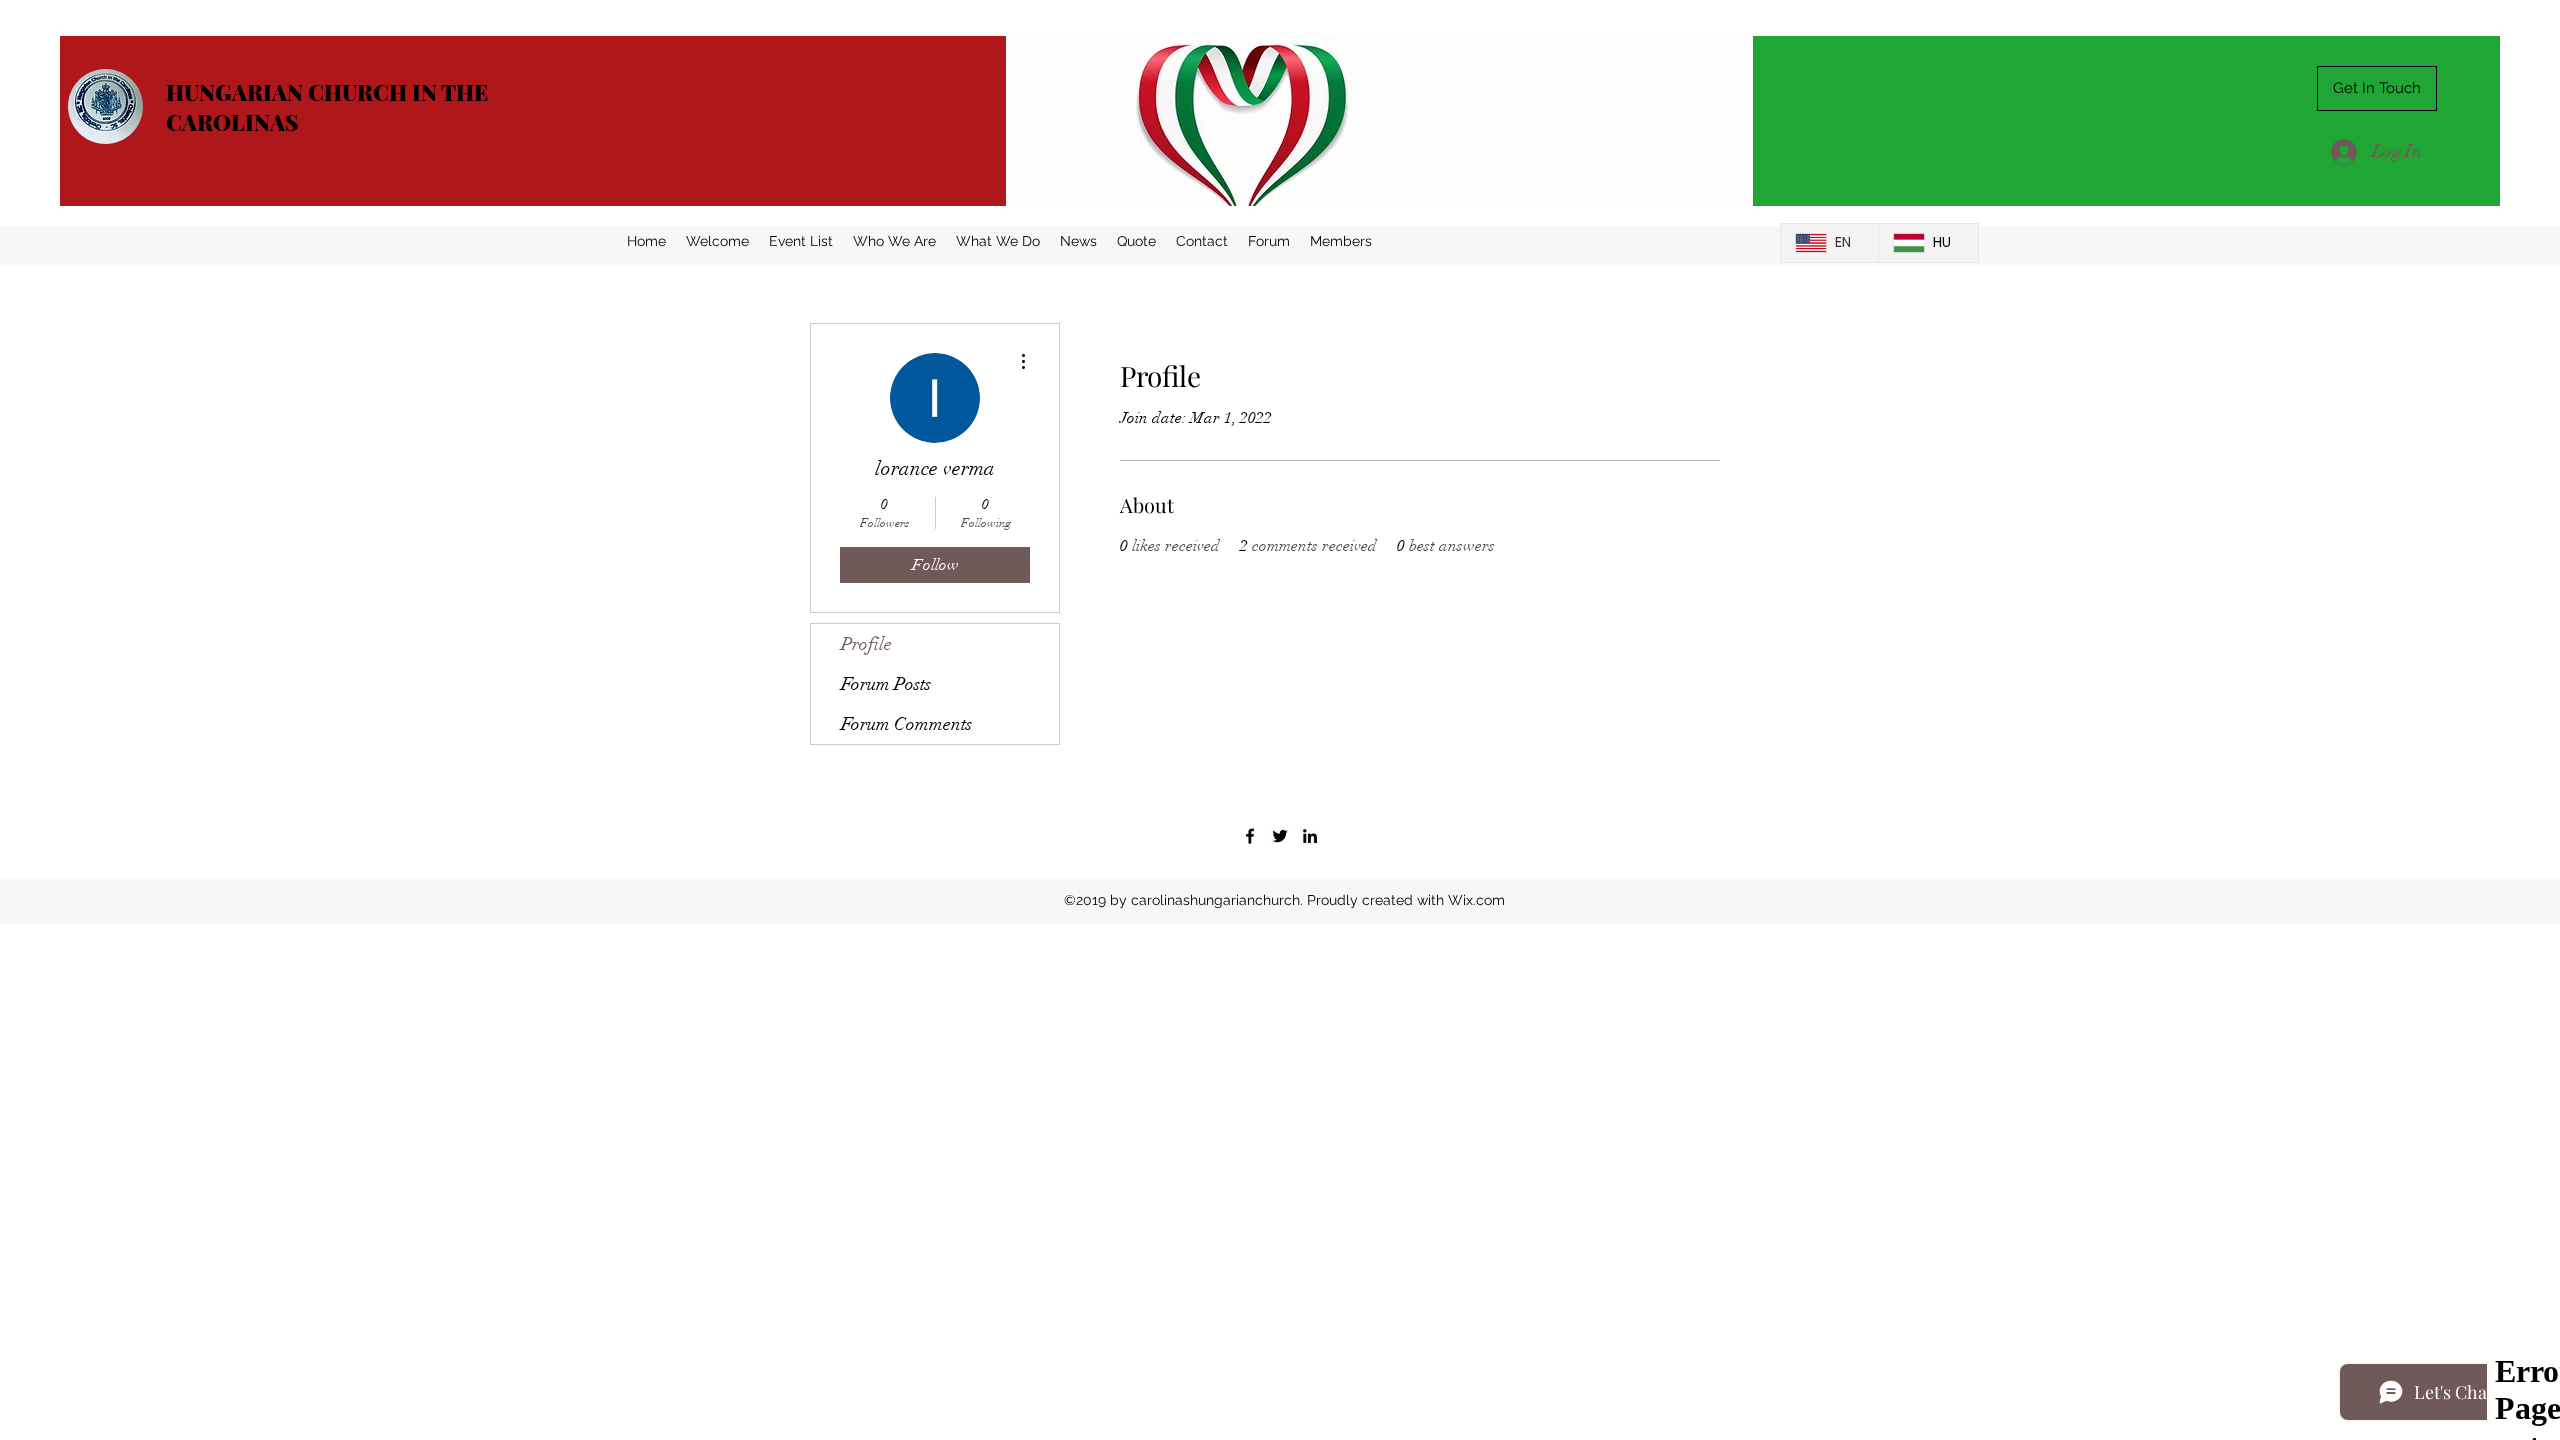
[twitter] (1280, 836)
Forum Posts (886, 684)
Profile (866, 644)
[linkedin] (1310, 836)
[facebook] (1250, 836)
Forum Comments (906, 724)
